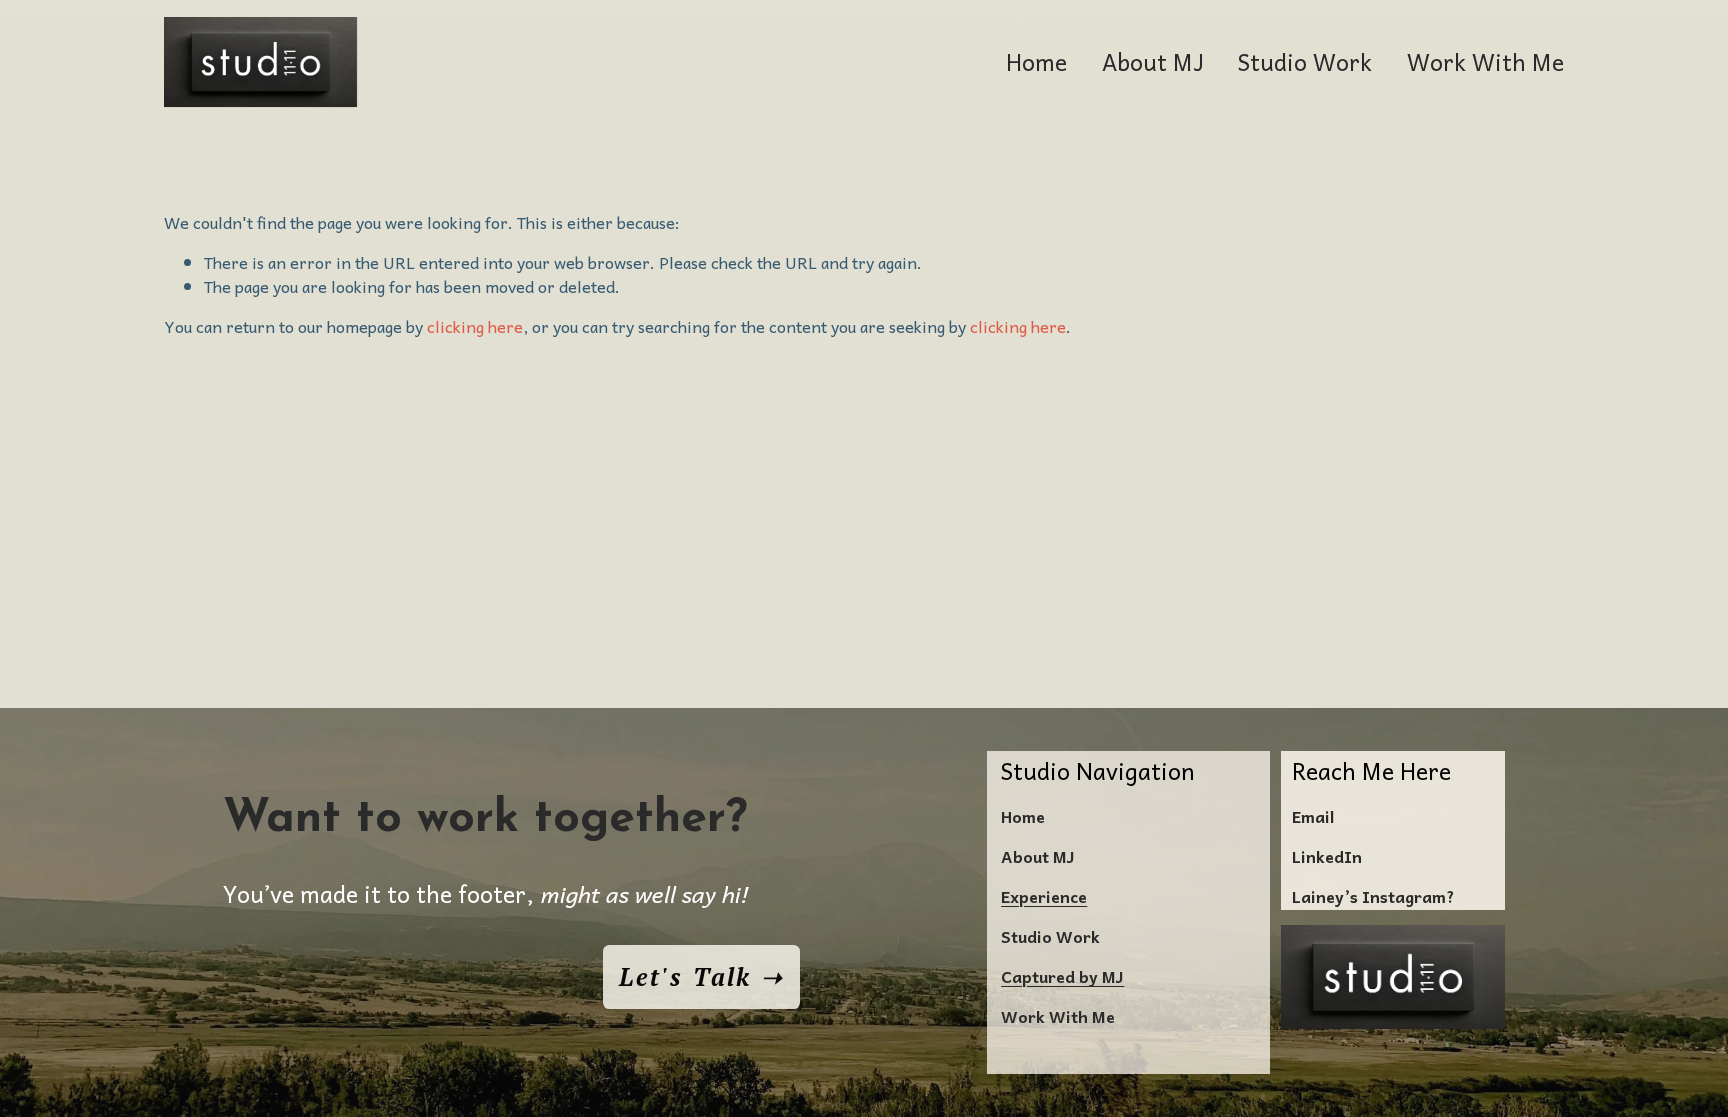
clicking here (475, 326)
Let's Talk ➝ (701, 977)
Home (1036, 61)
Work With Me (1485, 61)
